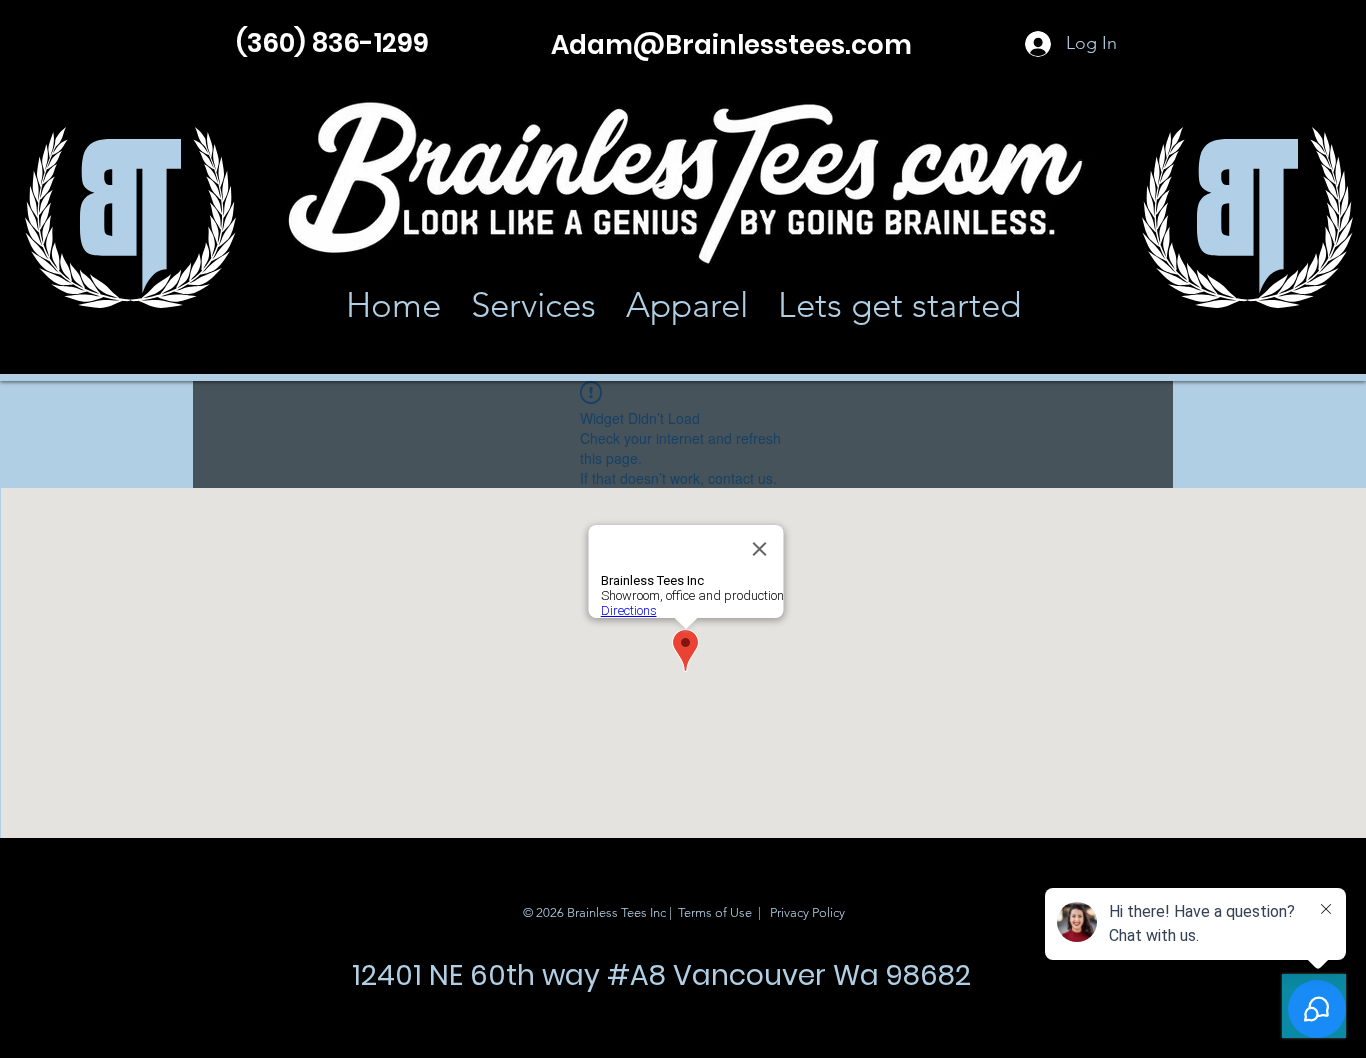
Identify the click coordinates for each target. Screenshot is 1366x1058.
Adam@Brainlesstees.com (731, 45)
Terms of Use (715, 912)
